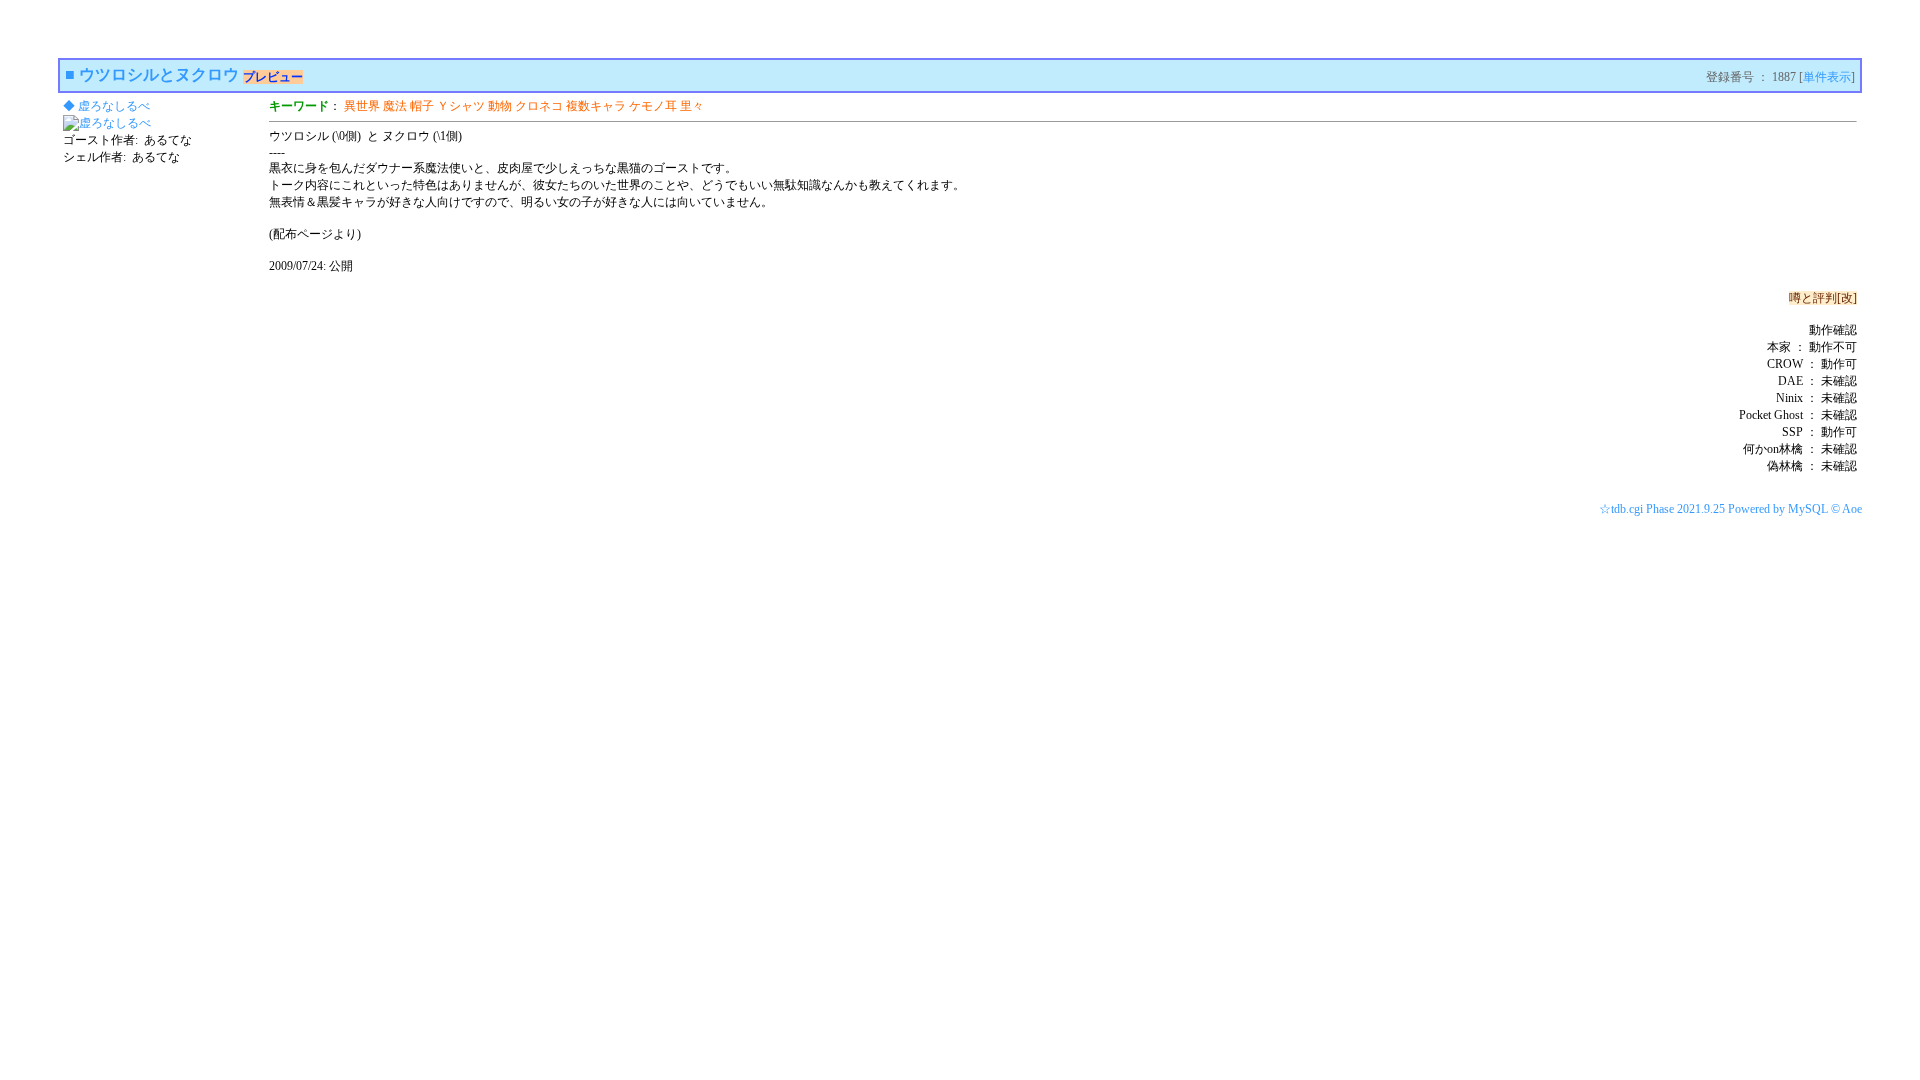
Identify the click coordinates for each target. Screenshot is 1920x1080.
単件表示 (1827, 77)
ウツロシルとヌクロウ (159, 74)
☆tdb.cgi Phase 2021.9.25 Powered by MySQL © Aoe (1730, 509)
